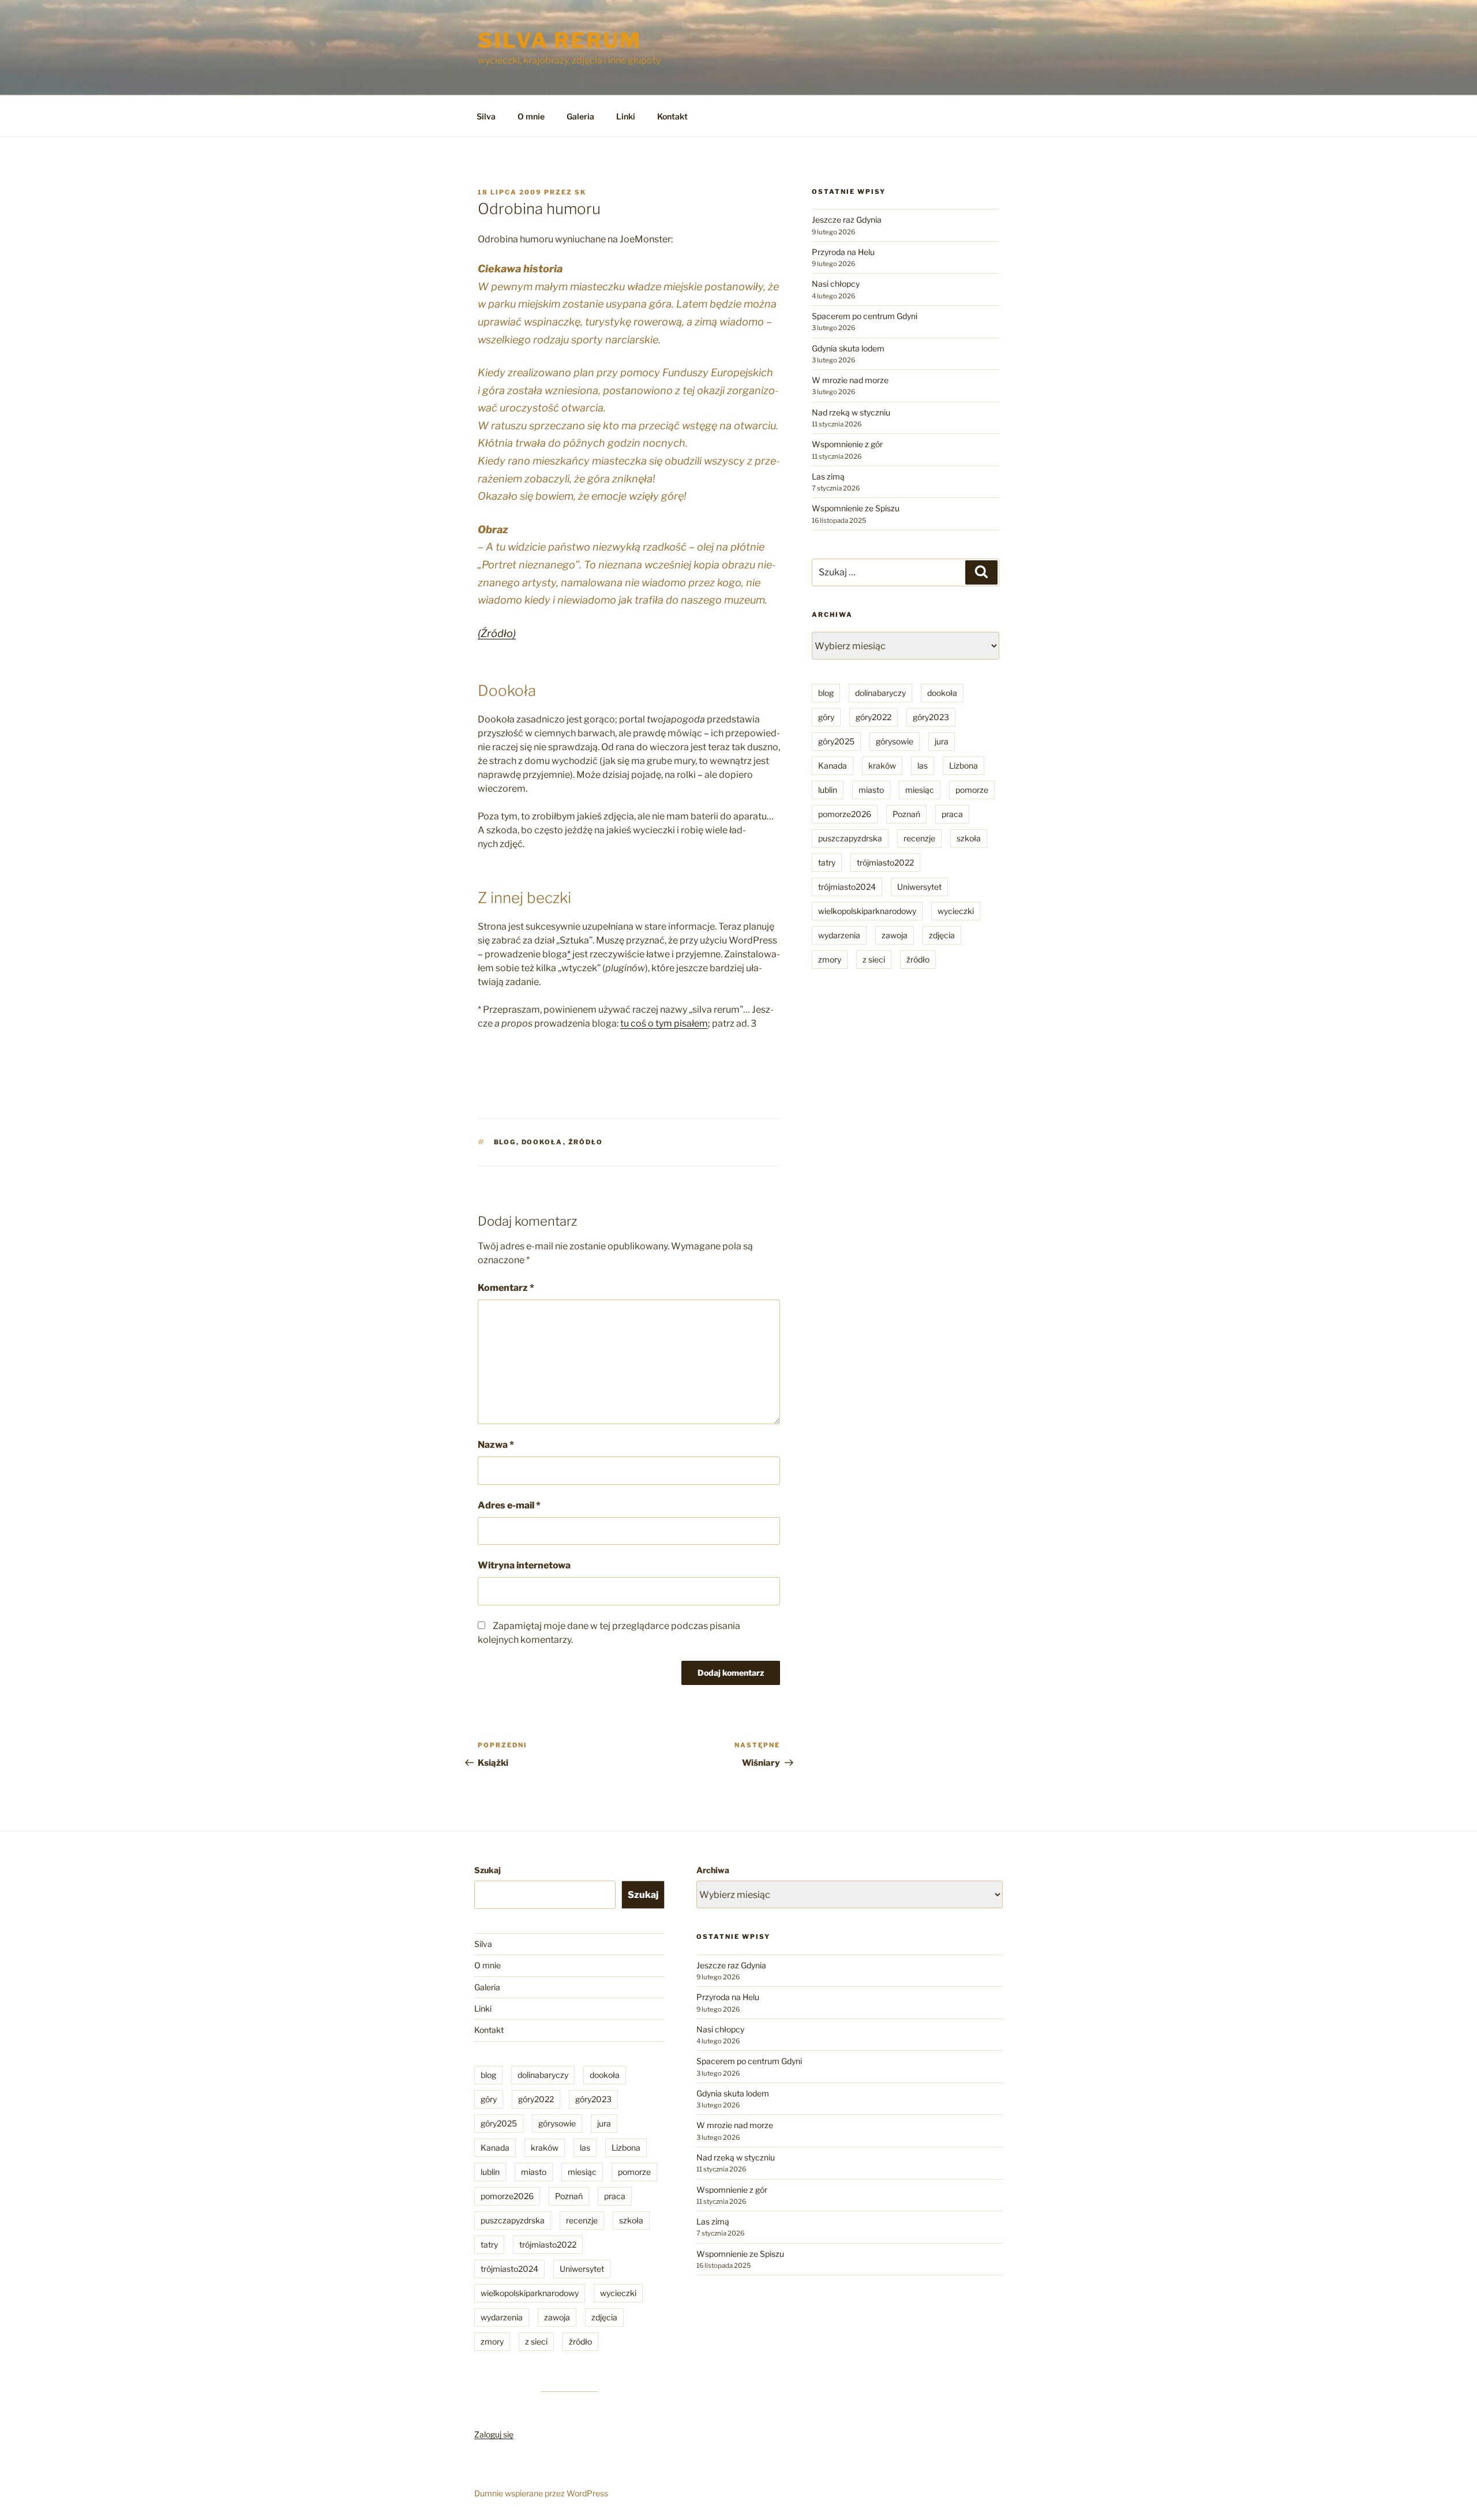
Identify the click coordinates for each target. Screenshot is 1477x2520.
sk (580, 192)
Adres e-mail (509, 1505)
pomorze (972, 790)
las (923, 765)
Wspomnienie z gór (847, 444)
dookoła (542, 1142)
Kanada (833, 765)
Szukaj (488, 1870)
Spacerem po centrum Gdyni (865, 316)
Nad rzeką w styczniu (851, 412)
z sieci (874, 959)
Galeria (580, 116)
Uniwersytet (919, 887)
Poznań (906, 814)
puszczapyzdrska (850, 838)
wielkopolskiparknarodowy (867, 911)
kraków (882, 765)
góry (826, 717)
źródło (586, 1142)
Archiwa (713, 1870)
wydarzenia (839, 935)
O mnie (531, 116)
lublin (828, 790)
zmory (830, 959)
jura (942, 741)
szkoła (969, 838)
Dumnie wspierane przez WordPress (541, 2493)
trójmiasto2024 (847, 887)
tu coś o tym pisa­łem (664, 1023)
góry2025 (836, 741)
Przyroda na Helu (843, 252)
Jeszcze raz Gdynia (847, 220)
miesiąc (920, 790)
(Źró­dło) (497, 633)
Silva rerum (560, 40)
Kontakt (672, 116)
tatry (827, 862)
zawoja (895, 935)
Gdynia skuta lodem (848, 348)
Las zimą (828, 476)
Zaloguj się (494, 2434)
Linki (626, 116)
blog (505, 1142)
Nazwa (496, 1445)
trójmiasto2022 (885, 862)
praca (952, 814)
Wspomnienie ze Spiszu (856, 508)
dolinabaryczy (880, 693)
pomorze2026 (845, 814)
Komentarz (506, 1288)
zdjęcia (942, 935)
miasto (871, 790)
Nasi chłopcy (836, 284)
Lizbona (964, 765)
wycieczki (956, 911)
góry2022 (874, 717)
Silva (486, 116)
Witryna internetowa (524, 1565)
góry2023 (931, 717)
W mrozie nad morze (850, 380)
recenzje (919, 838)
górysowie (895, 741)
